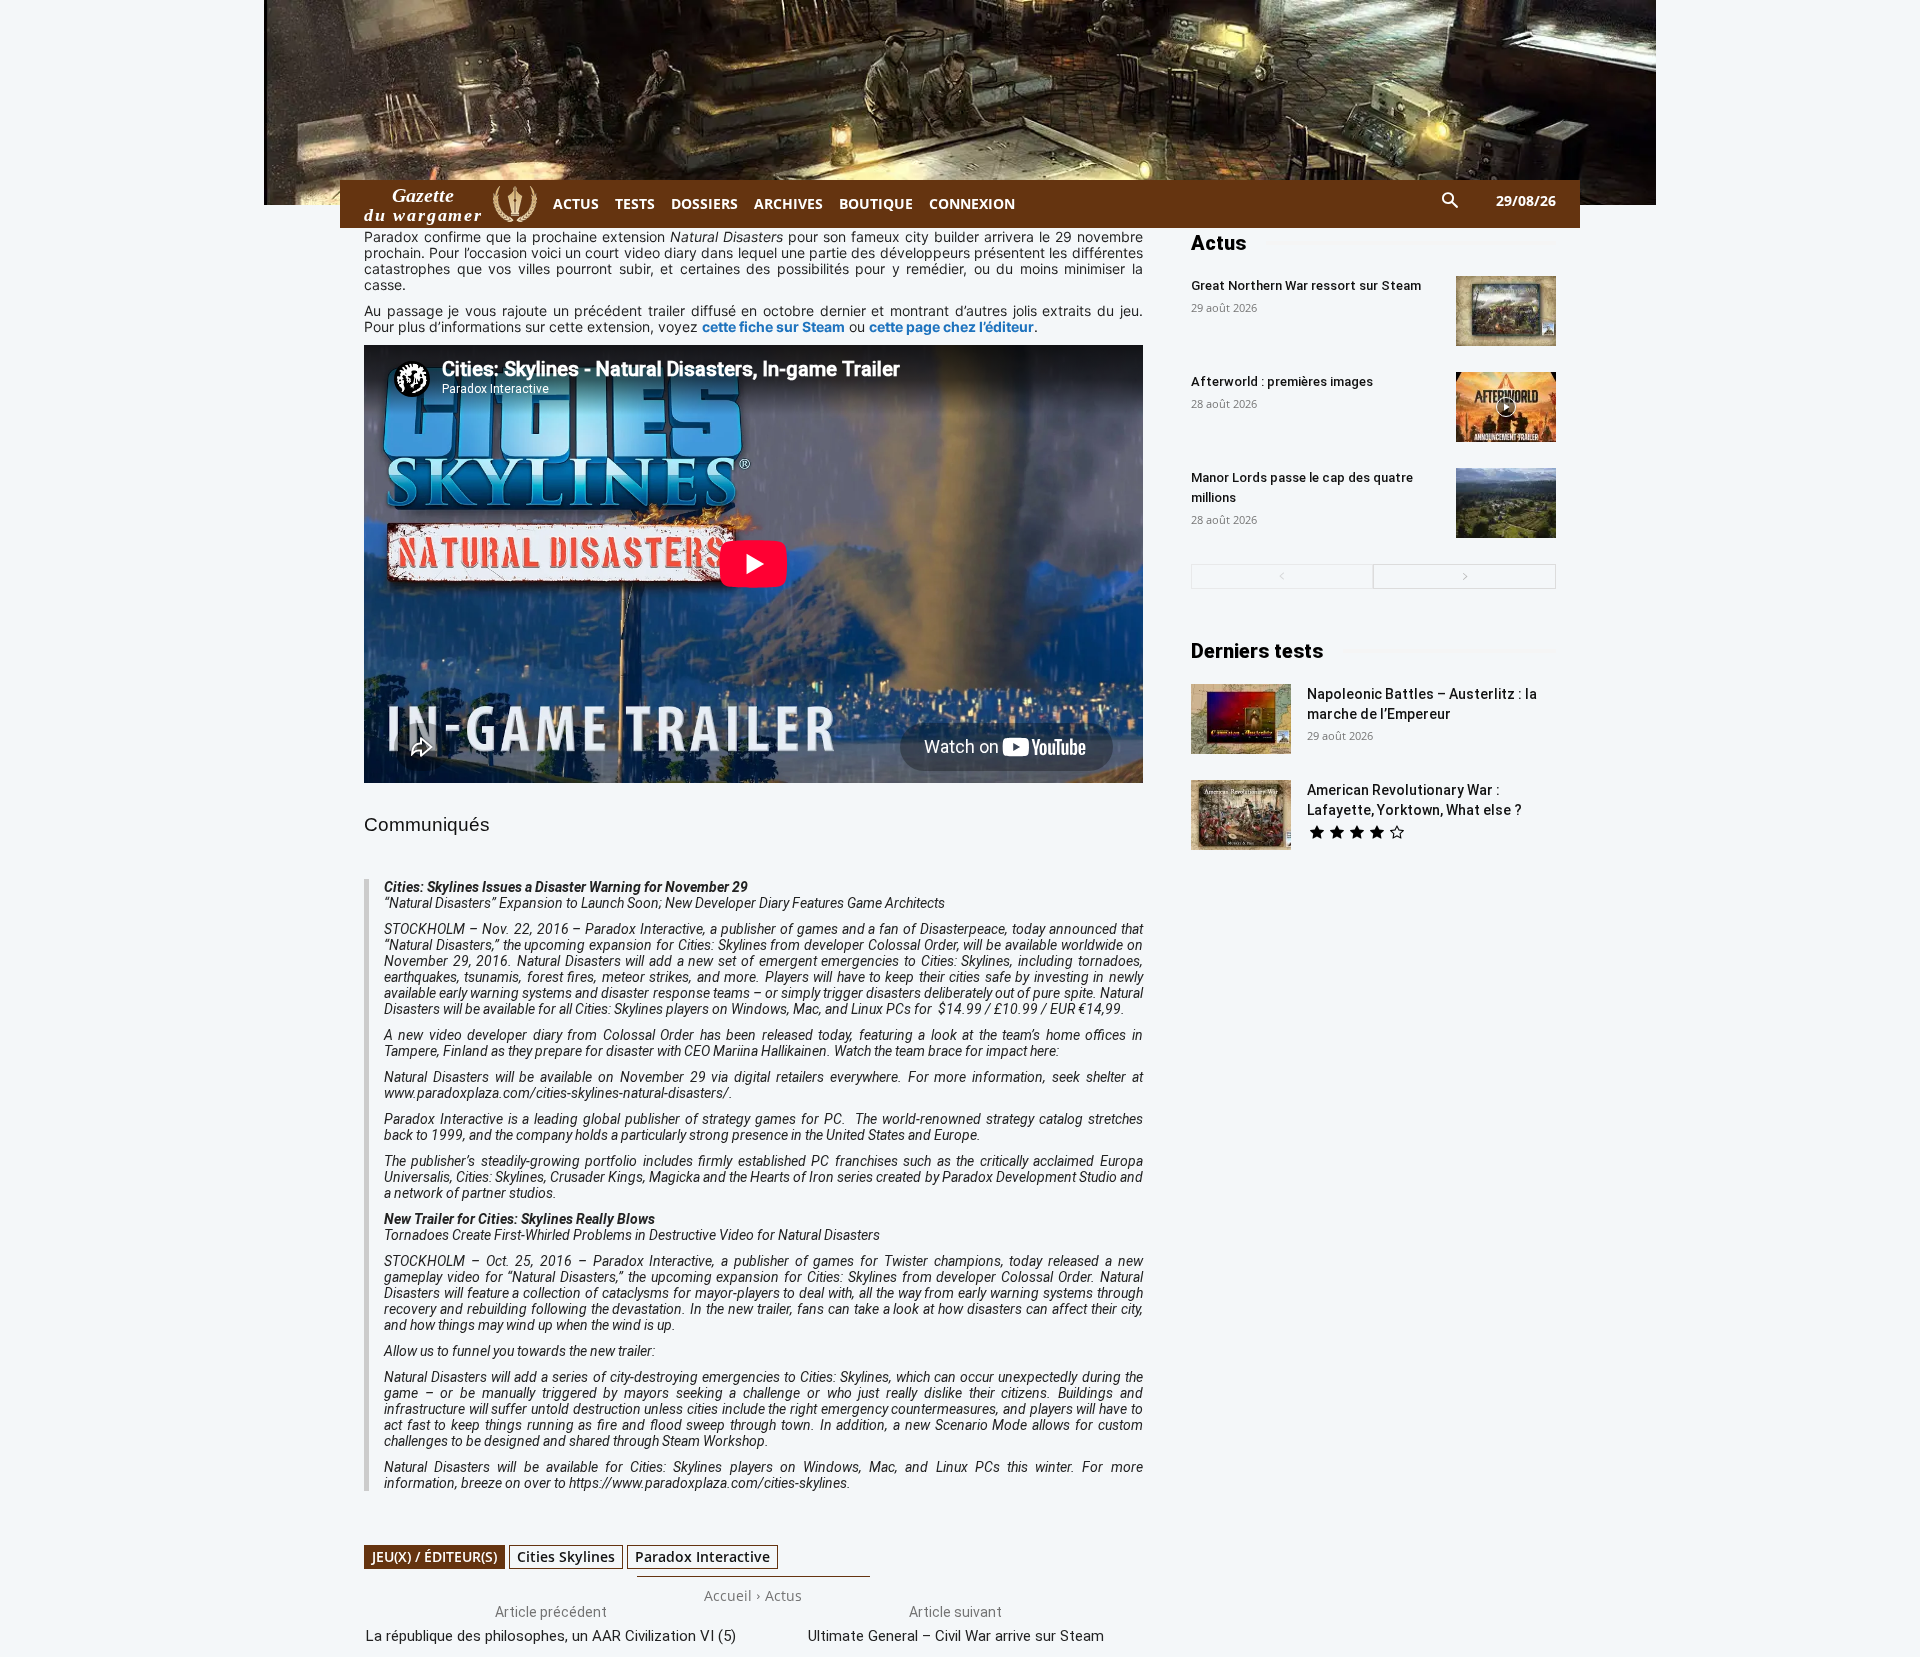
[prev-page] (1282, 576)
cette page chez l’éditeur (951, 326)
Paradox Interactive (702, 1556)
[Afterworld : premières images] (1506, 407)
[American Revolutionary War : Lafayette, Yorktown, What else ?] (1241, 815)
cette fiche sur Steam (773, 326)
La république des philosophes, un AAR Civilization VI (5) (551, 1636)
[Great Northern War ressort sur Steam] (1506, 311)
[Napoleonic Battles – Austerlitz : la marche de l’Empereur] (1241, 719)
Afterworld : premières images (1282, 381)
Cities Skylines (566, 1556)
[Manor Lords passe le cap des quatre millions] (1506, 503)
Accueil (728, 1595)
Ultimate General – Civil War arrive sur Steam (956, 1636)
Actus (783, 1595)
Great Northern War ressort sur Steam (1306, 285)
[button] (1450, 201)
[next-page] (1464, 576)
